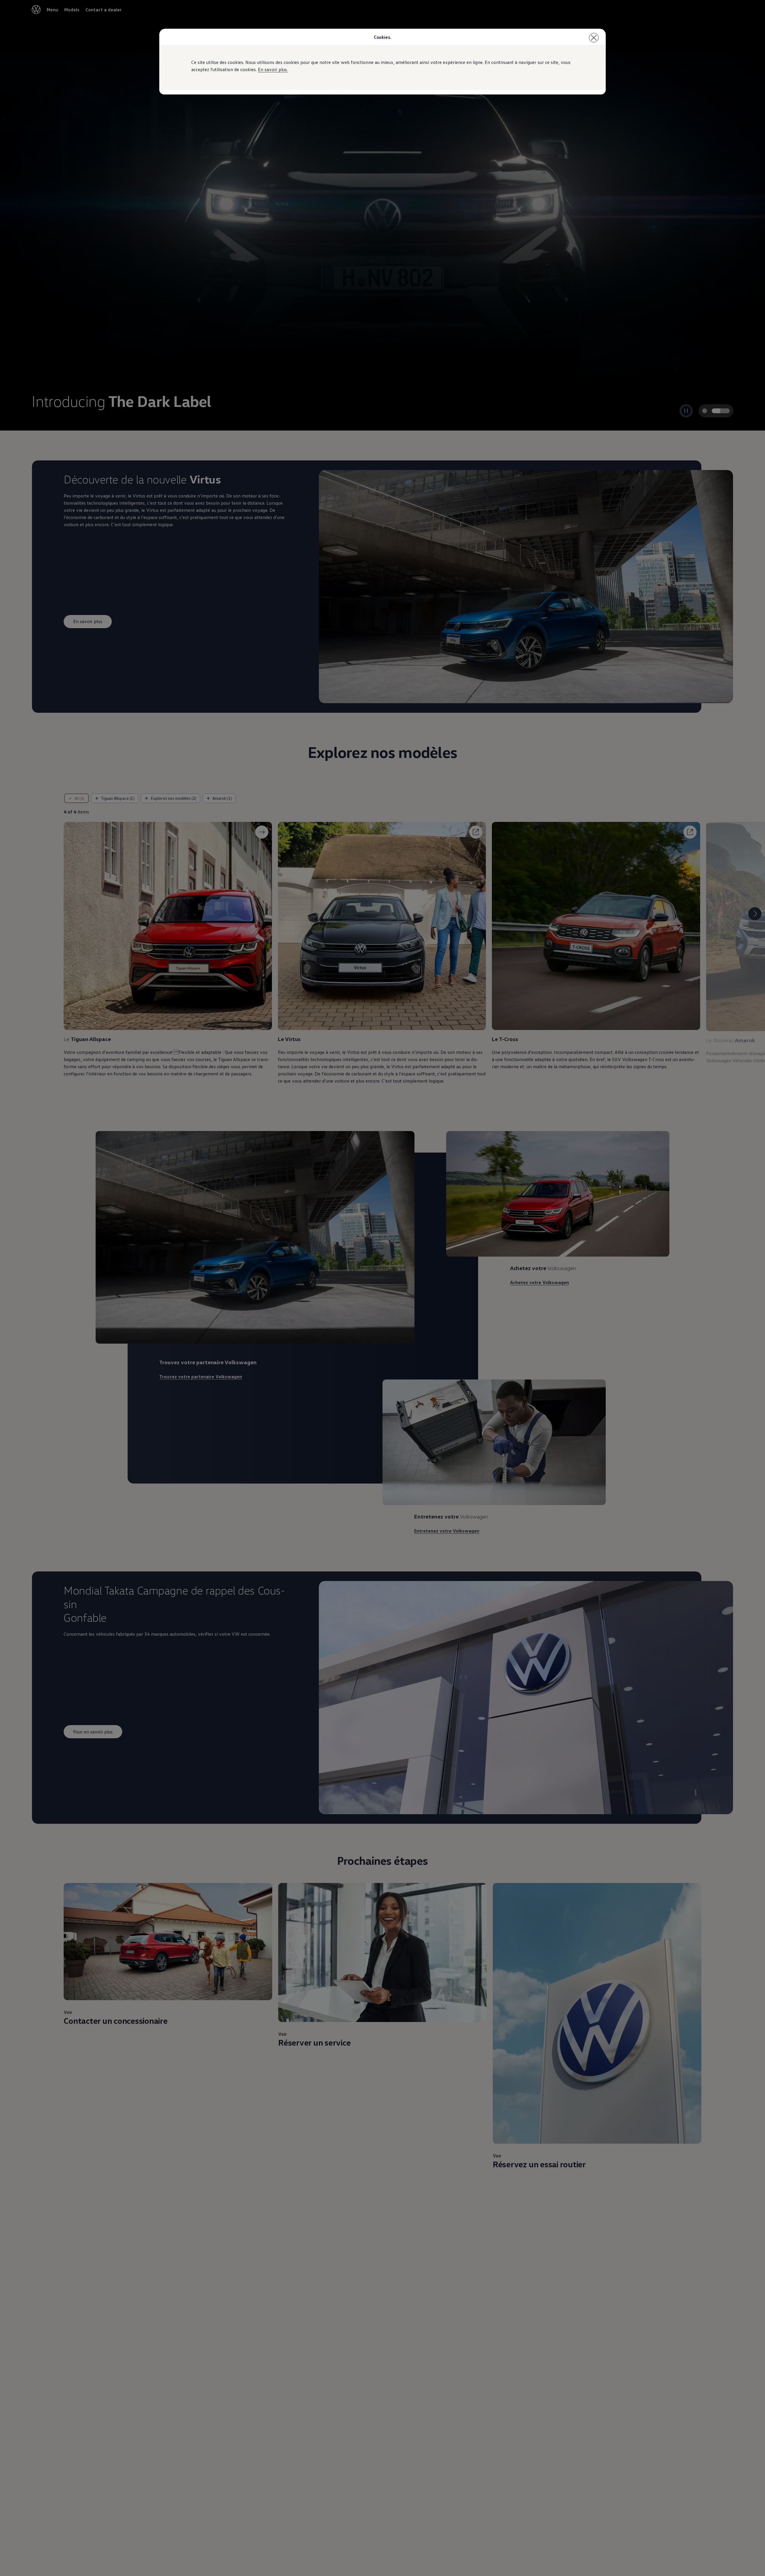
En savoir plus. (273, 69)
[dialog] (382, 1288)
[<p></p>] (594, 38)
